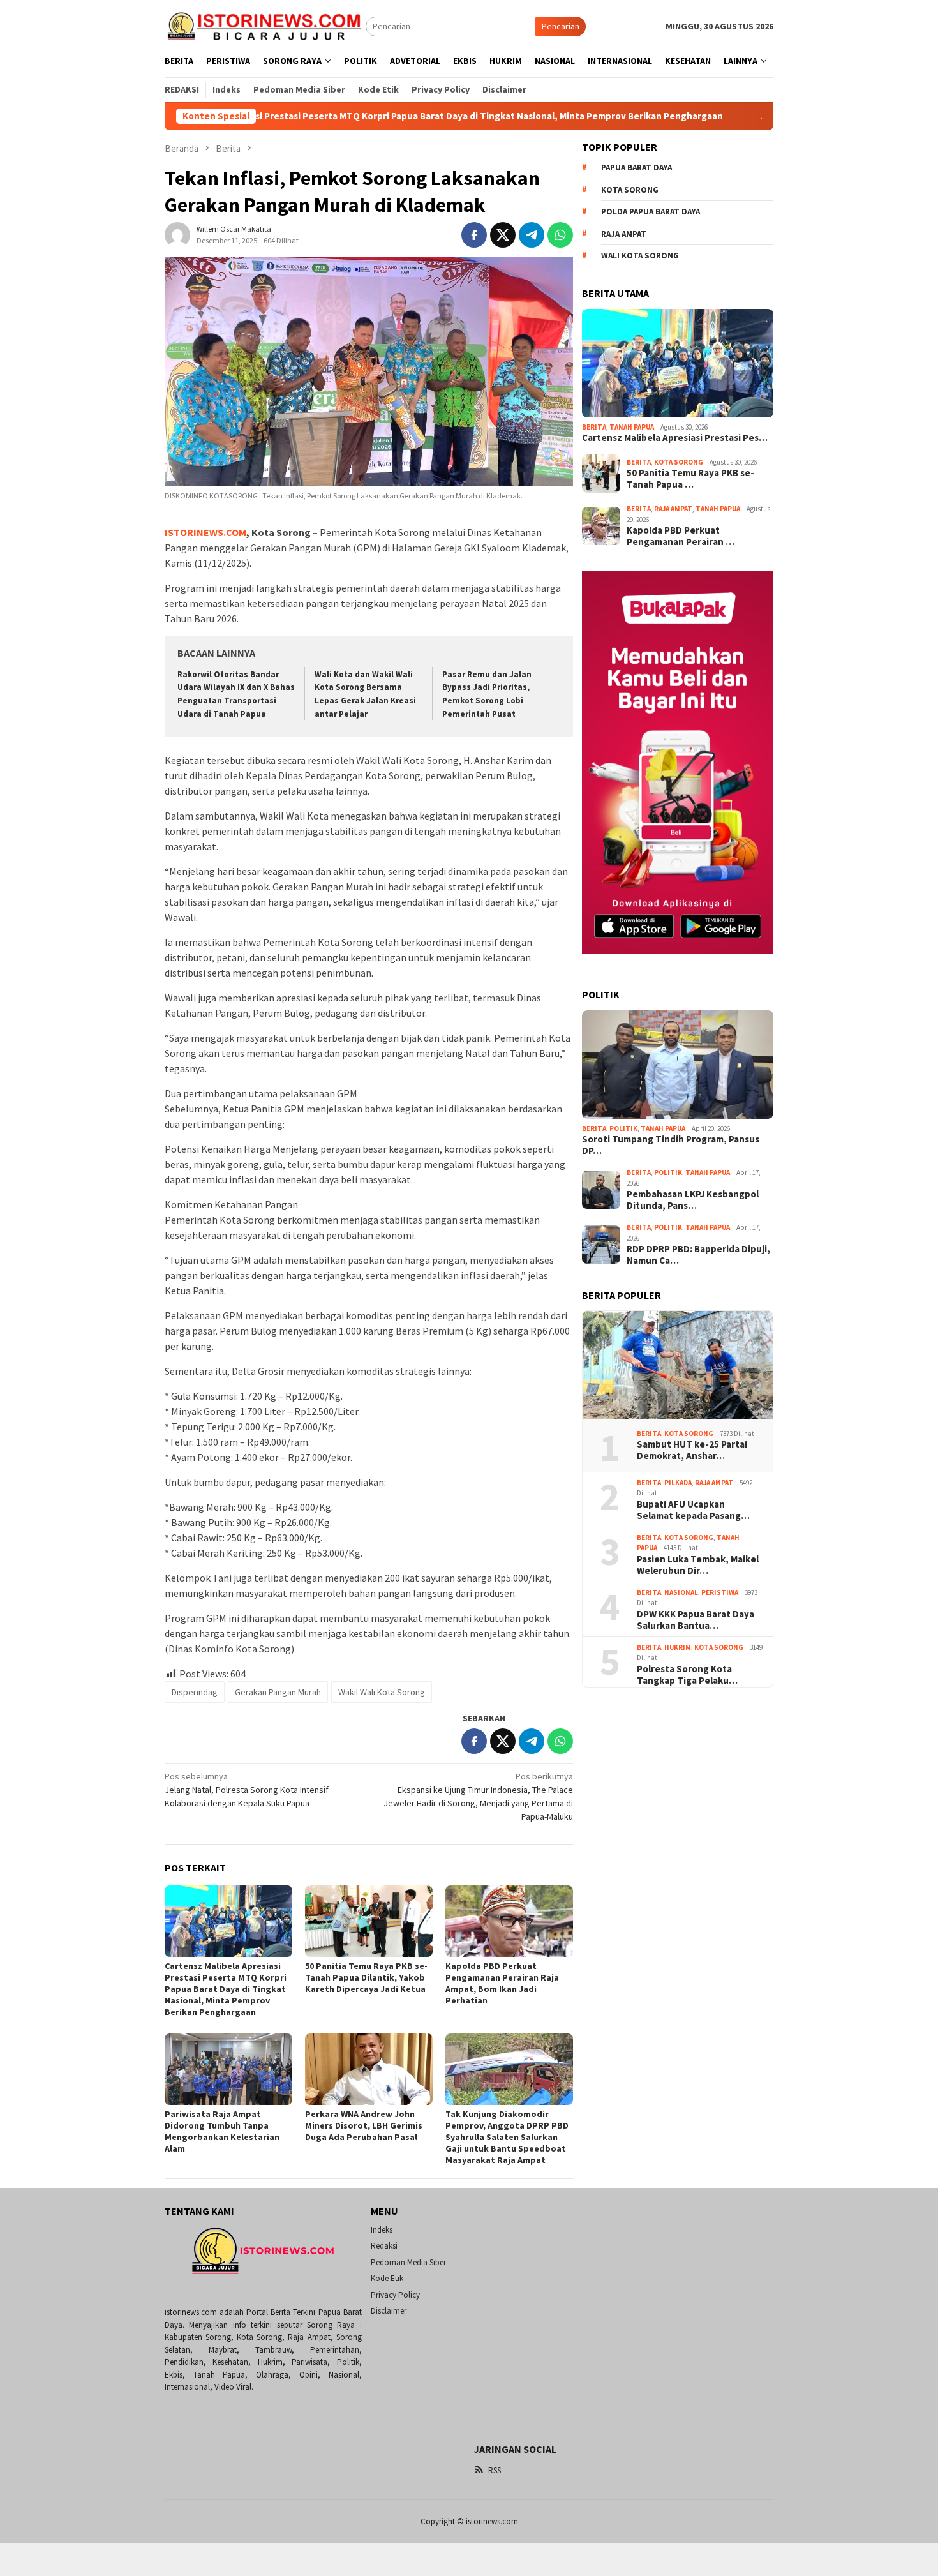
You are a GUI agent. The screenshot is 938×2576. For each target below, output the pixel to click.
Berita (594, 427)
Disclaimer (389, 2311)
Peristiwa (720, 1592)
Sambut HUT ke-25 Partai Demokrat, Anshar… (692, 1450)
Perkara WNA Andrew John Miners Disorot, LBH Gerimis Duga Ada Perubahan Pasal (364, 2125)
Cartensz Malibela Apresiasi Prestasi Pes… (675, 438)
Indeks (382, 2230)
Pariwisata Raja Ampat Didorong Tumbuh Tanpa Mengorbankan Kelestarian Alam (222, 2131)
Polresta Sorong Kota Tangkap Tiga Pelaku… (687, 1675)
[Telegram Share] (532, 235)
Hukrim (678, 1647)
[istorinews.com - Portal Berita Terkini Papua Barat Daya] (265, 26)
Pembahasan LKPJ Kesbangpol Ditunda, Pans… (693, 1200)
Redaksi (384, 2246)
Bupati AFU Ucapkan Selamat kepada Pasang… (693, 1510)
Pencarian (561, 26)
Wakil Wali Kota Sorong (382, 1692)
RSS (495, 2470)
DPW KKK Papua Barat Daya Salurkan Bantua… (696, 1620)
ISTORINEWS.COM (205, 532)
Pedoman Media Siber (408, 2262)
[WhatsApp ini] (560, 235)
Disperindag (195, 1692)
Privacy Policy (395, 2295)
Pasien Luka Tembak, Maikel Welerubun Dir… (698, 1565)
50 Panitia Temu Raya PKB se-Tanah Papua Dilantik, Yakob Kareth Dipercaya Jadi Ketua (366, 1977)
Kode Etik (387, 2278)
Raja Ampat (624, 234)
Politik (623, 1128)
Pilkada (678, 1483)
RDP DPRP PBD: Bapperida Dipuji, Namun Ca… (698, 1255)
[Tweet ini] (503, 235)
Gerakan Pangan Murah (278, 1692)
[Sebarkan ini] (474, 235)
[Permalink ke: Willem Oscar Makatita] (177, 234)
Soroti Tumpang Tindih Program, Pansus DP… (671, 1145)
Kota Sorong (630, 190)
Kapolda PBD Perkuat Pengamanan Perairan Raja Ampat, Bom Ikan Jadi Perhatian (502, 1983)
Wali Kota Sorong (640, 256)
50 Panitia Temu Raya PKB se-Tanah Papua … (690, 479)
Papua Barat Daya (636, 168)
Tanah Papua (632, 427)
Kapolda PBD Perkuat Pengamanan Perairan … (681, 536)
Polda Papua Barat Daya (651, 212)
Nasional (681, 1592)
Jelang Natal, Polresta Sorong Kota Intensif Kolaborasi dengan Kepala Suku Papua (247, 1790)
